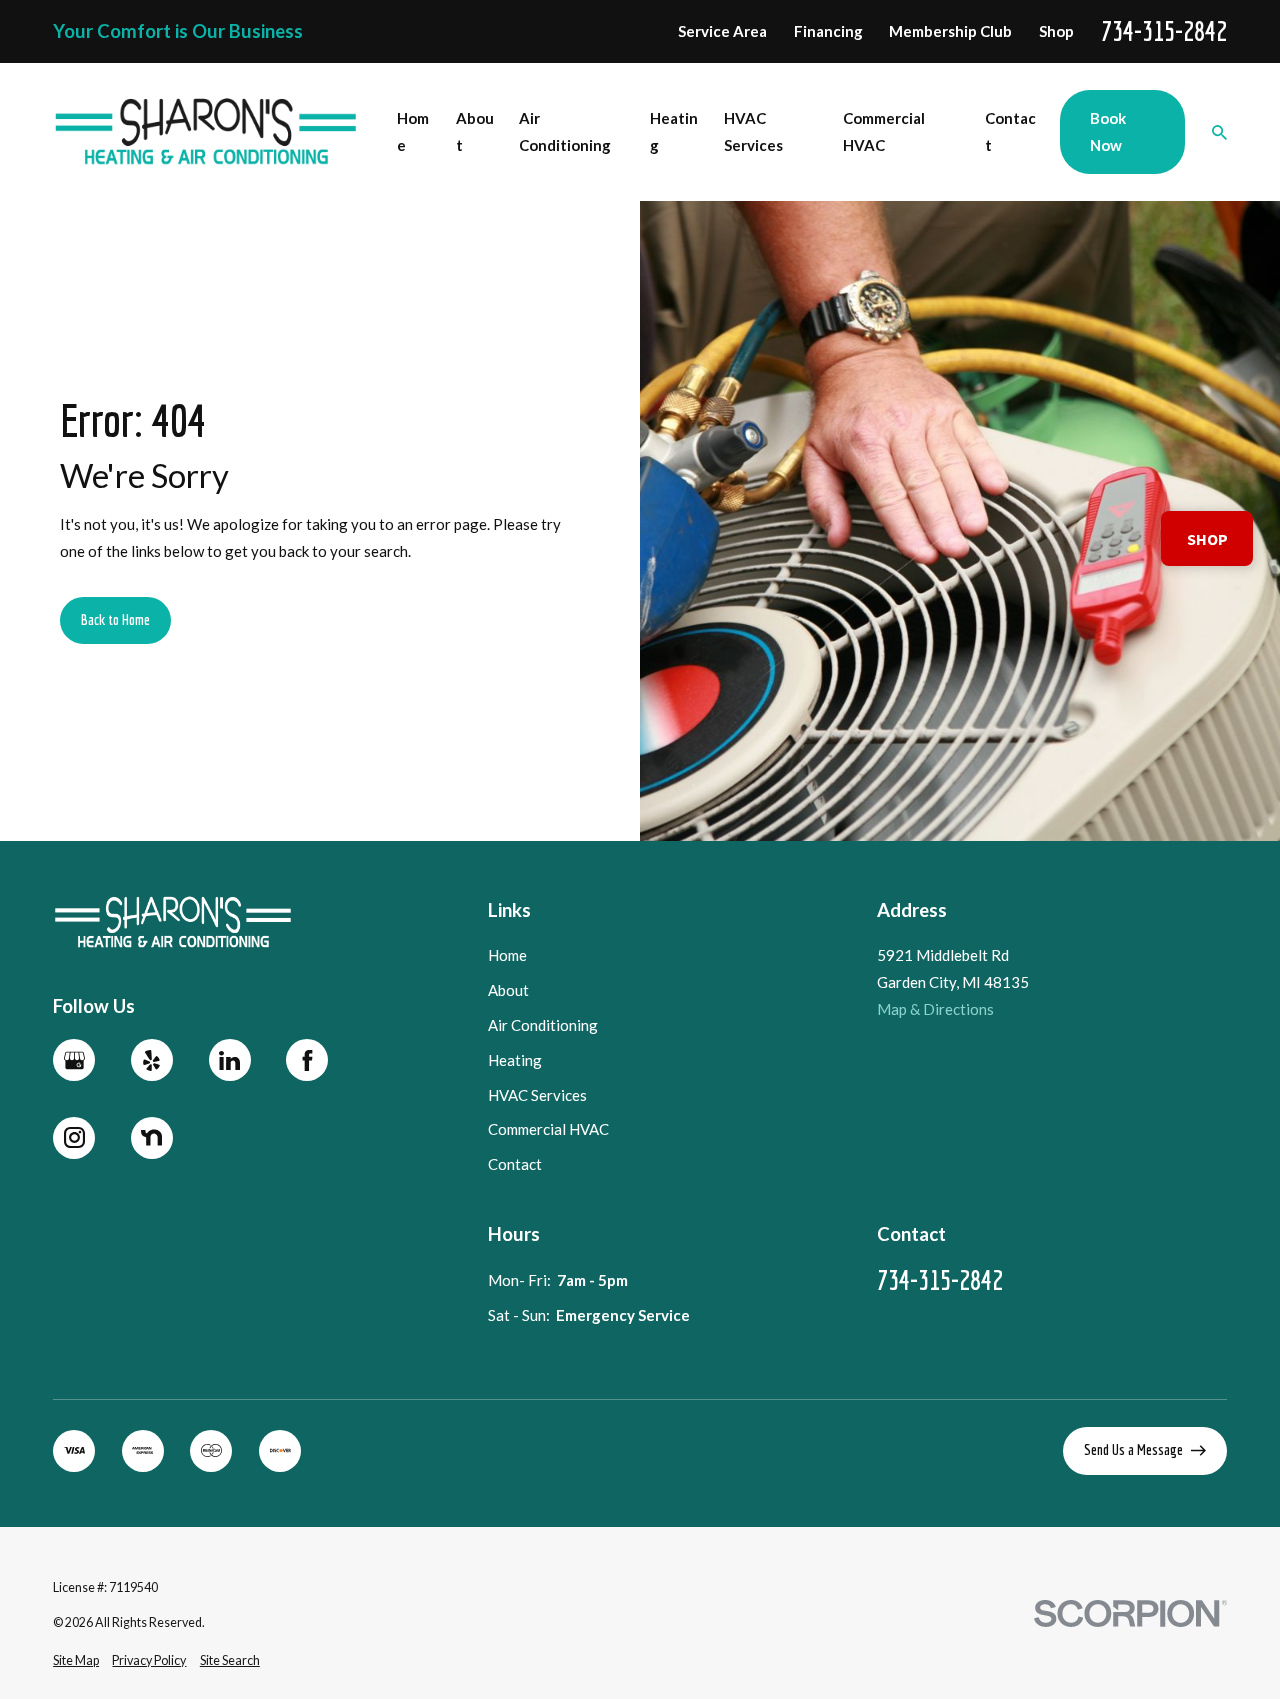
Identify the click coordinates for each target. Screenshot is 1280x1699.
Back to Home (115, 619)
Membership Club (950, 31)
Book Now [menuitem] (1108, 131)
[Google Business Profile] (74, 1060)
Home (507, 955)
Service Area (722, 31)
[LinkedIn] (230, 1060)
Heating (515, 1060)
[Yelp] (152, 1060)
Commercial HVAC (548, 1129)
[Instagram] (74, 1138)
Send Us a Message (1133, 1449)
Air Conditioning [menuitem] (565, 131)
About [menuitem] (475, 131)
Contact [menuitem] (1010, 131)
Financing (828, 31)
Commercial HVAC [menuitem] (884, 131)
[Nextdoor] (152, 1138)
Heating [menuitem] (674, 131)
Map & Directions (935, 1009)
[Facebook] (307, 1060)
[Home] (206, 132)
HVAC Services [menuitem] (753, 131)
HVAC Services (537, 1095)
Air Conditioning (543, 1025)
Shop (1056, 31)
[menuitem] (76, 1661)
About (508, 990)
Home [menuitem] (413, 131)
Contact (515, 1164)
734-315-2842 (1164, 31)
